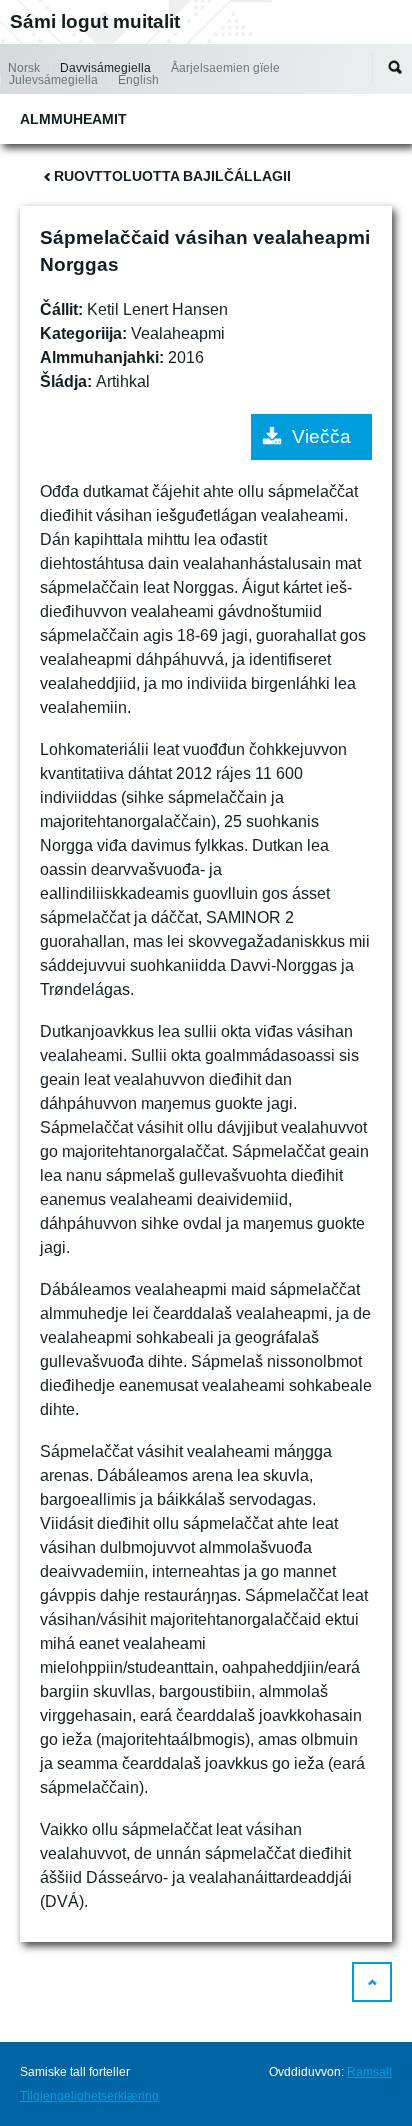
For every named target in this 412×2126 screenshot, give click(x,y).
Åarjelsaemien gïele (225, 68)
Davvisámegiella (105, 68)
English (138, 80)
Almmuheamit (73, 119)
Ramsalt (369, 2072)
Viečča (321, 436)
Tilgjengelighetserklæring (89, 2096)
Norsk (24, 68)
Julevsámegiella (53, 80)
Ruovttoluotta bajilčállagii (172, 176)
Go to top (372, 1982)
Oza (395, 67)
